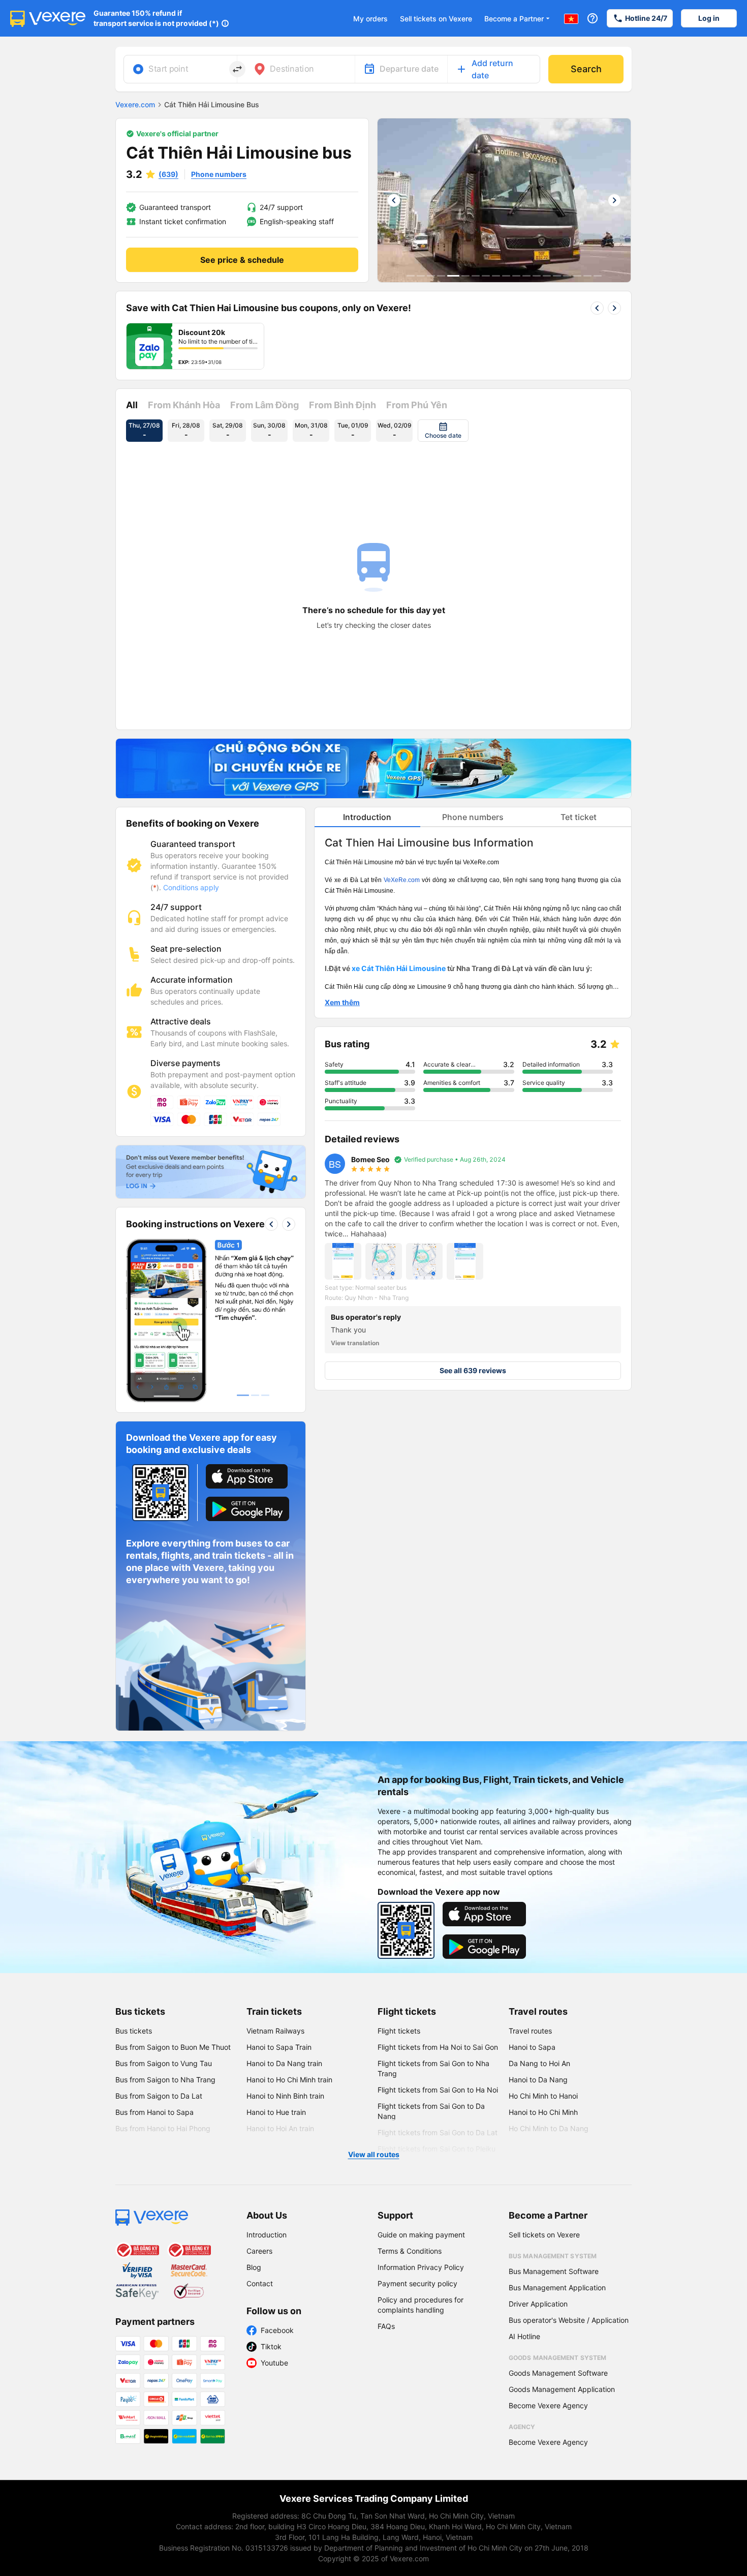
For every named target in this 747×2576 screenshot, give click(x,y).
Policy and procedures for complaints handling (421, 2305)
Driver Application (538, 2304)
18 (587, 276)
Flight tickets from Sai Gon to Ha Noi (438, 2090)
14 (547, 276)
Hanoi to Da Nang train (284, 2063)
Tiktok (271, 2346)
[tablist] (473, 817)
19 (598, 276)
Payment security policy (417, 2283)
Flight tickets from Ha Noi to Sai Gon (438, 2047)
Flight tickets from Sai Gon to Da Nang (431, 2111)
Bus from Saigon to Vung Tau (164, 2063)
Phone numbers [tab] (473, 817)
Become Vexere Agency (548, 2405)
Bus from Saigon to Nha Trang (165, 2080)
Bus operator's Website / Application (569, 2320)
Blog (254, 2267)
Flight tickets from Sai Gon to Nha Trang (433, 2068)
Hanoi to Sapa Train (279, 2047)
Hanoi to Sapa (532, 2047)
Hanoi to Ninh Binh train (285, 2096)
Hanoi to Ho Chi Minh (543, 2112)
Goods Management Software (558, 2373)
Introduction (267, 2235)
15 (557, 276)
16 (567, 276)
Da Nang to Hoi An (539, 2063)
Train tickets (274, 2011)
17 (577, 276)
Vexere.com (135, 104)
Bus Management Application (557, 2287)
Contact (260, 2283)
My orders (370, 19)
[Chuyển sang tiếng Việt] (571, 18)
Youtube (274, 2363)
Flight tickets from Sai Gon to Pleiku (437, 2149)
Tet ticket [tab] (579, 817)
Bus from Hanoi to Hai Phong (163, 2128)
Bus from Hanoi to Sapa (154, 2112)
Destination (292, 69)
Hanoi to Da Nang (538, 2080)
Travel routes (538, 2011)
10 (506, 276)
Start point (168, 69)
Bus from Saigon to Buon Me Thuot (173, 2047)
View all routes (374, 2154)
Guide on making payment (421, 2235)
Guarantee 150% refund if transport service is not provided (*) (156, 18)
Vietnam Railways (275, 2031)
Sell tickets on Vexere (436, 19)
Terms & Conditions (410, 2251)
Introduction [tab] (367, 817)
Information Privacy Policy (421, 2267)
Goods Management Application (562, 2389)
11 (516, 276)
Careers (259, 2251)
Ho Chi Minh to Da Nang (549, 2128)
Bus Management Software (554, 2271)
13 (537, 276)
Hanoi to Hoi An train (280, 2128)
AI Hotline (524, 2336)
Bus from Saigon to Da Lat (159, 2096)
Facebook (277, 2330)
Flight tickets (407, 2011)
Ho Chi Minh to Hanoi (543, 2096)
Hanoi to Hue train (276, 2112)
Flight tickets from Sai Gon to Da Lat (438, 2132)
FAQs (386, 2326)
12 (526, 276)
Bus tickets (140, 2011)
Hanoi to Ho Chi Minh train (289, 2080)
